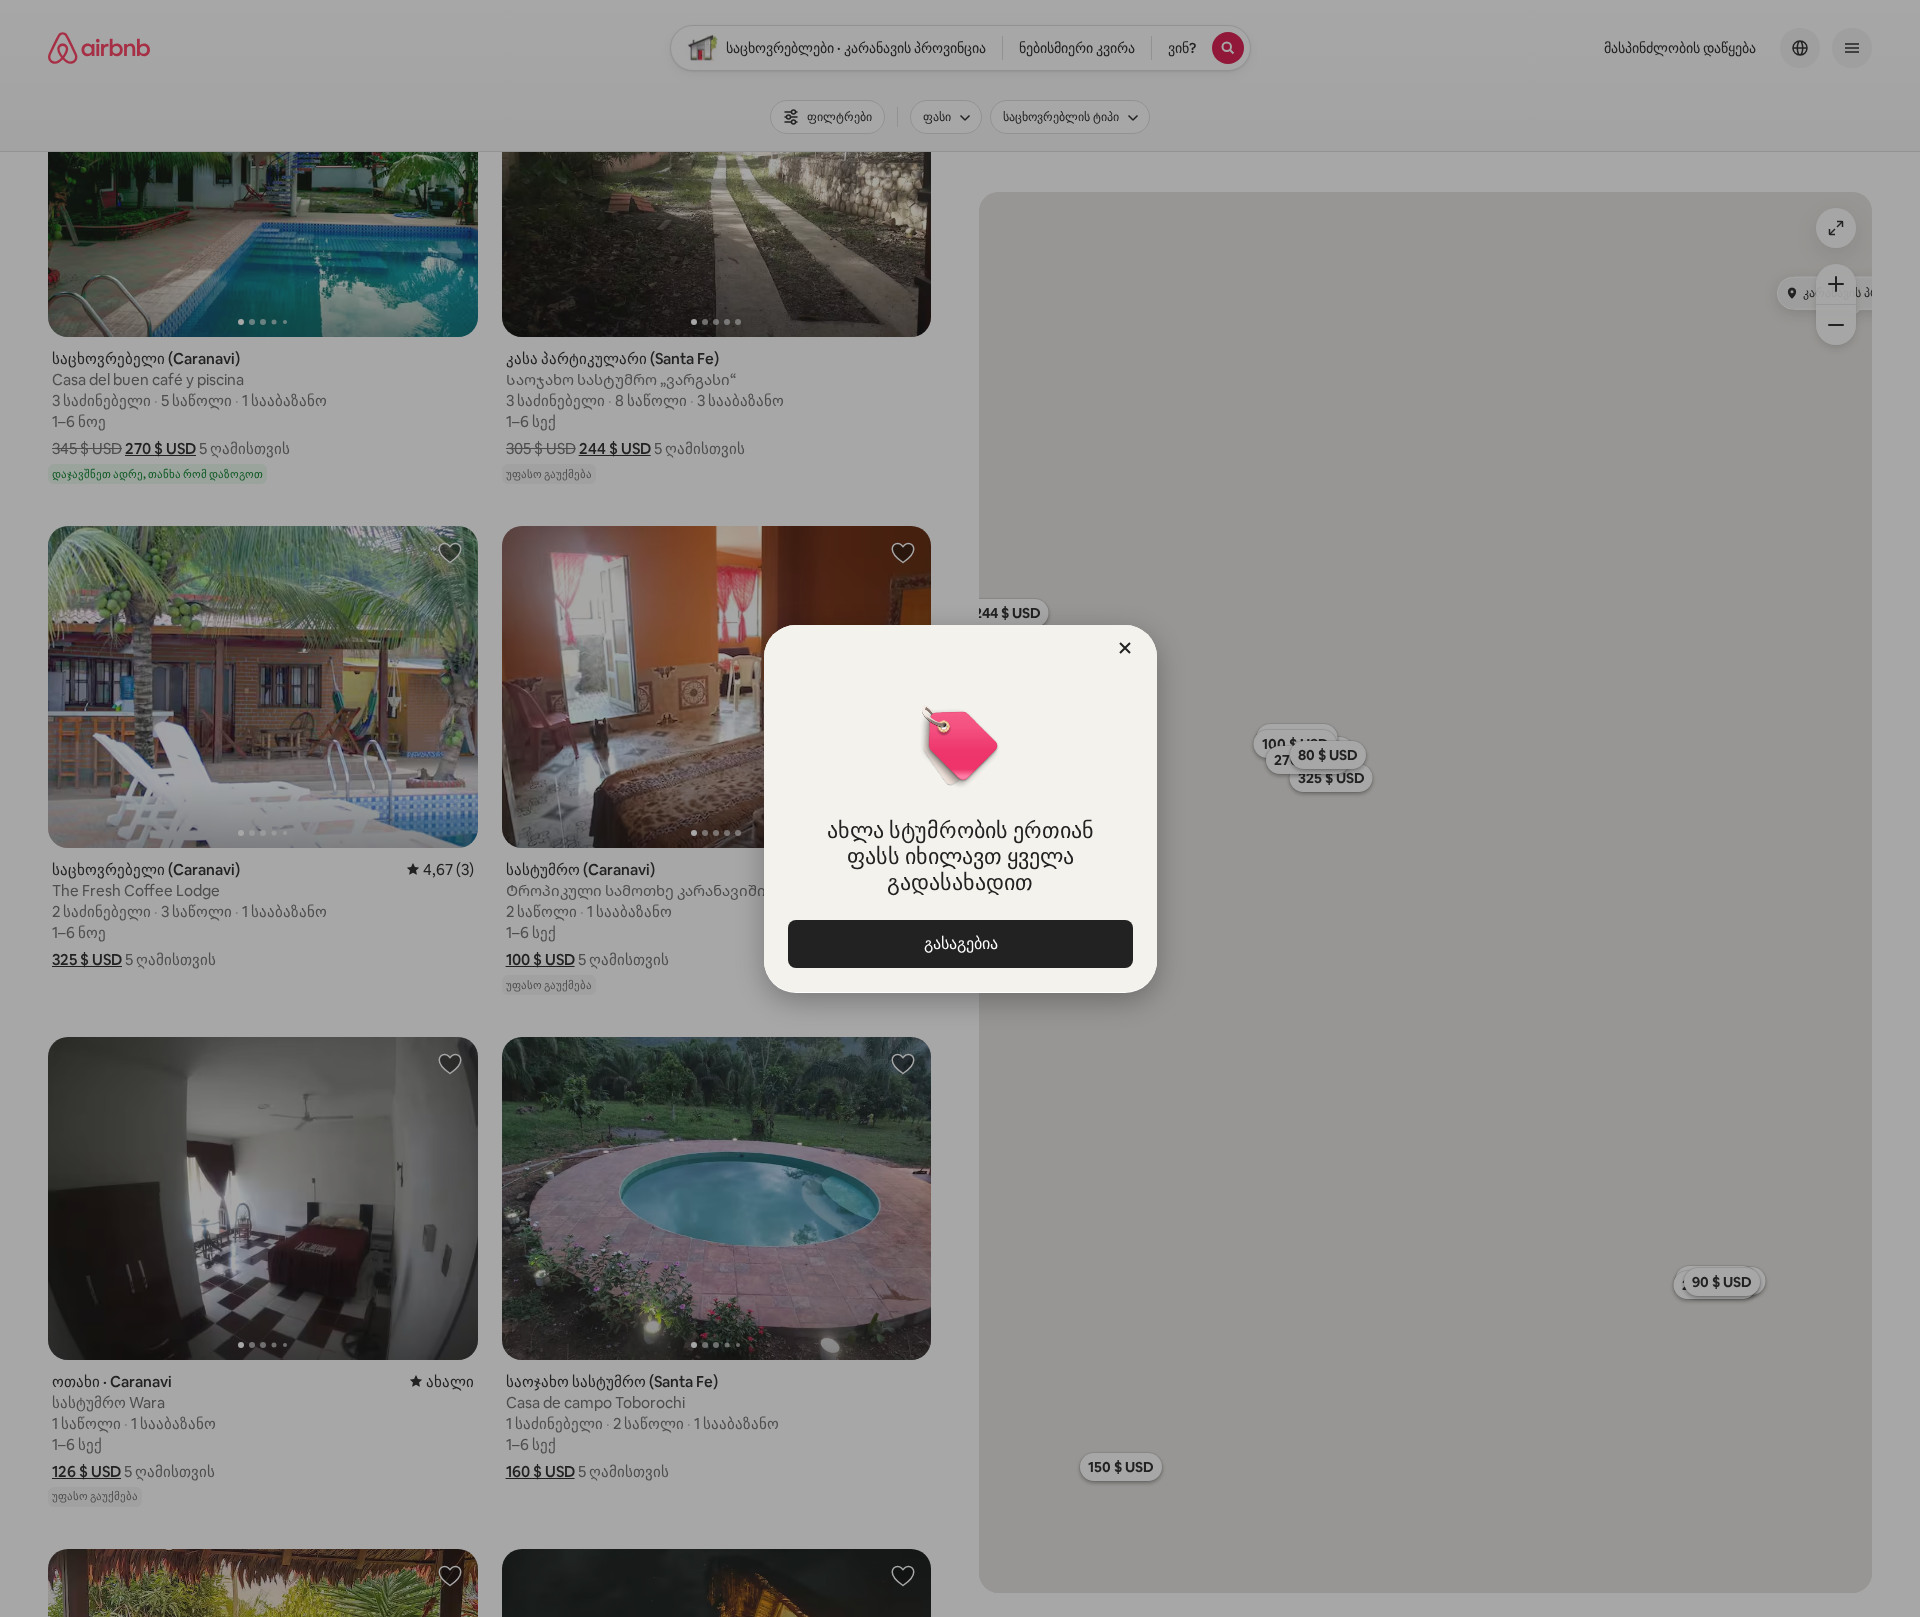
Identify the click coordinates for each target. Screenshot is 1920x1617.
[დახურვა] (1125, 648)
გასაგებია (960, 943)
